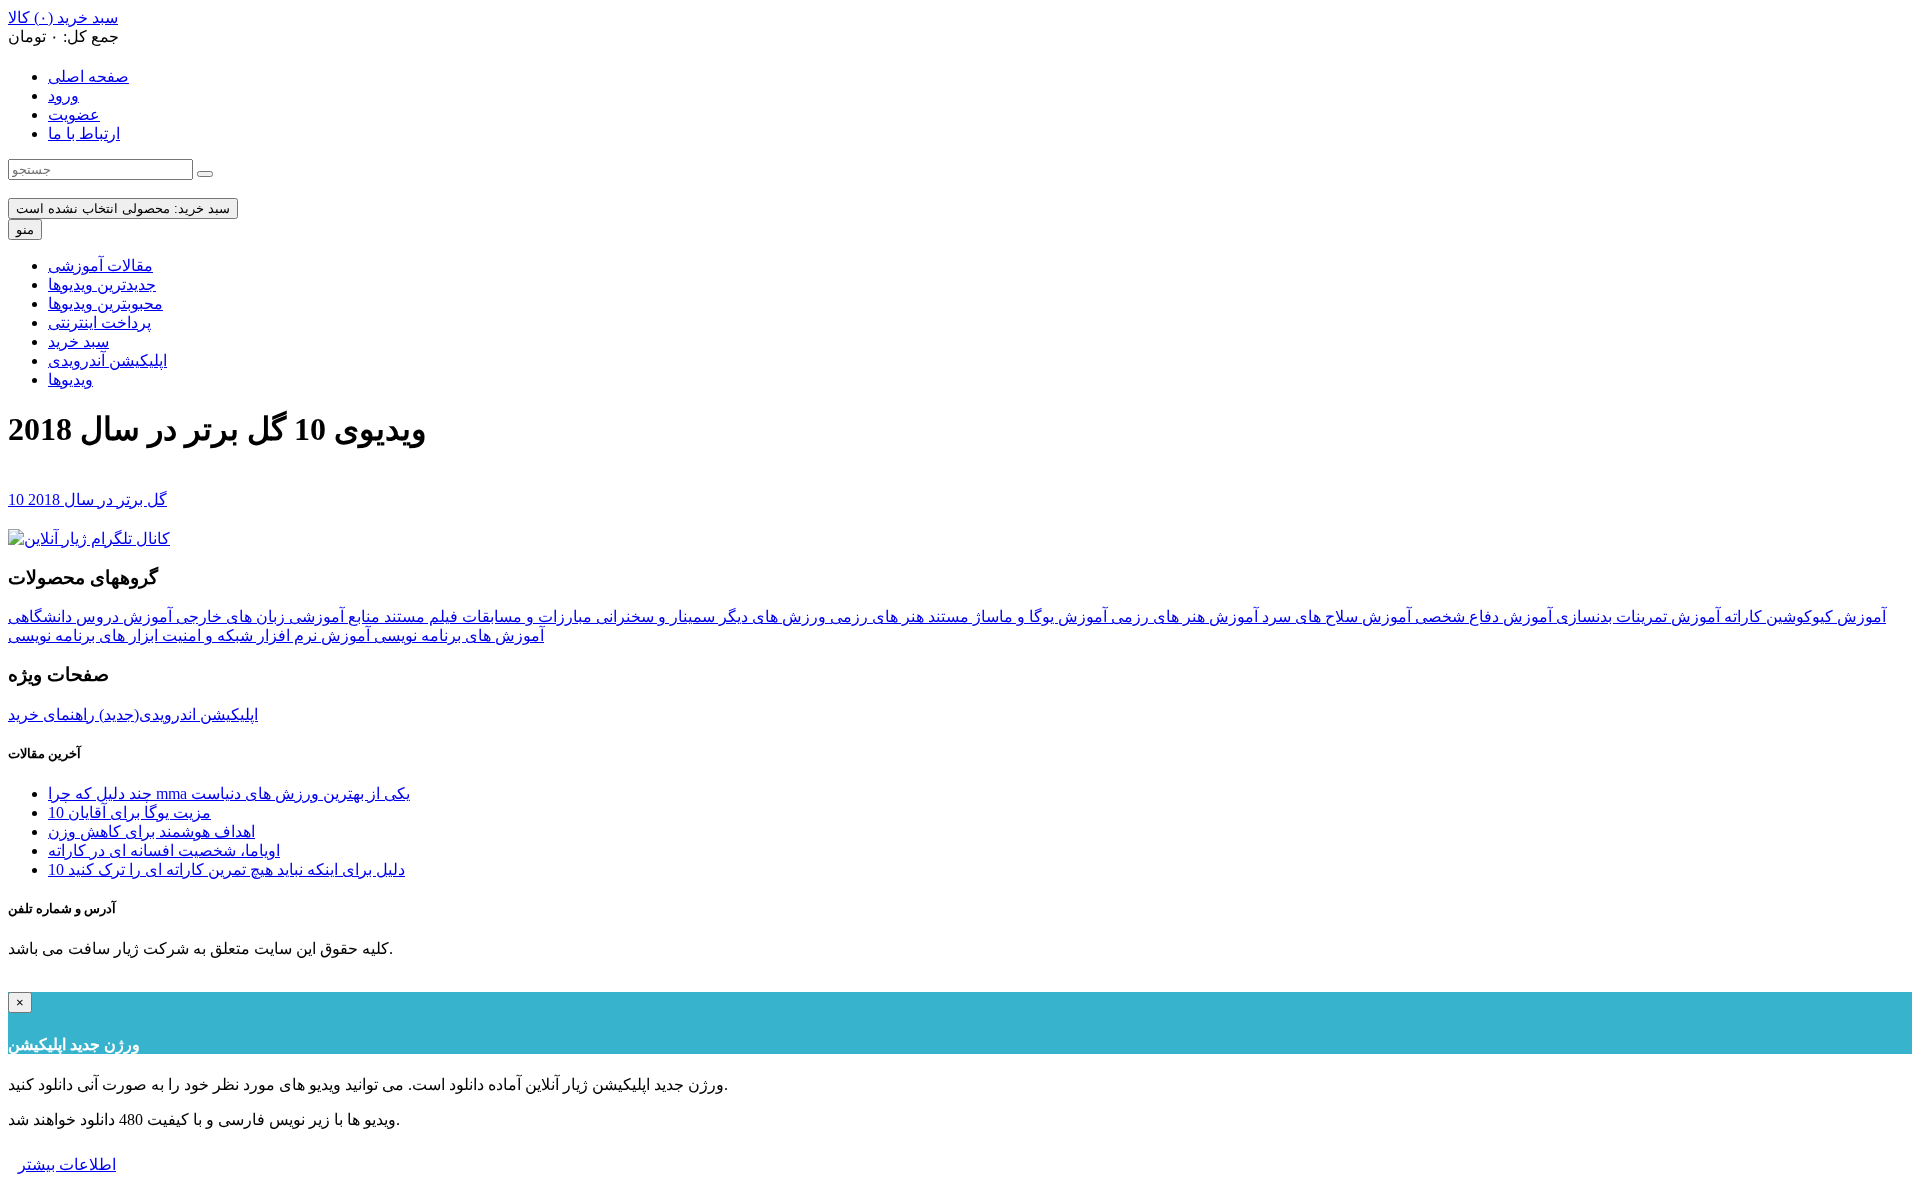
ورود (63, 95)
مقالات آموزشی (100, 265)
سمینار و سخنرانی (653, 616)
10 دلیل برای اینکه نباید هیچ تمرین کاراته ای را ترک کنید (226, 869)
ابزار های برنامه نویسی (83, 635)
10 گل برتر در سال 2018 (87, 499)
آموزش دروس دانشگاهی (90, 616)
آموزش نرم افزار (311, 635)
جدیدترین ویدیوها (102, 284)
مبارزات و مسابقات (525, 616)
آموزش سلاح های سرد (1334, 616)
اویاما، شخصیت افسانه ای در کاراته (164, 850)
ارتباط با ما (84, 133)
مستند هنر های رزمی (897, 616)
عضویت (74, 114)
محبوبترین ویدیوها (105, 303)
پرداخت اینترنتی (99, 322)
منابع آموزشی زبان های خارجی (276, 616)
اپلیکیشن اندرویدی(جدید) (176, 714)
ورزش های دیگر (770, 616)
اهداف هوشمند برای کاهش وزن (151, 831)
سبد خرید (78, 341)
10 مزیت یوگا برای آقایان (129, 812)
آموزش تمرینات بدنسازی (1636, 616)
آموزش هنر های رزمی (1182, 616)
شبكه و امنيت (205, 635)
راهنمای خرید (51, 714)
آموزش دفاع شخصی (1481, 616)
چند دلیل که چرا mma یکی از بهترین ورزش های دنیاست (229, 793)
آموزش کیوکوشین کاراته (1803, 616)
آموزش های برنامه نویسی (457, 635)
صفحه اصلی (88, 76)
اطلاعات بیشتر (67, 1164)
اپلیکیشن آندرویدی (107, 360)
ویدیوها (70, 379)
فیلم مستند (419, 616)
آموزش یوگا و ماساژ (1038, 616)
